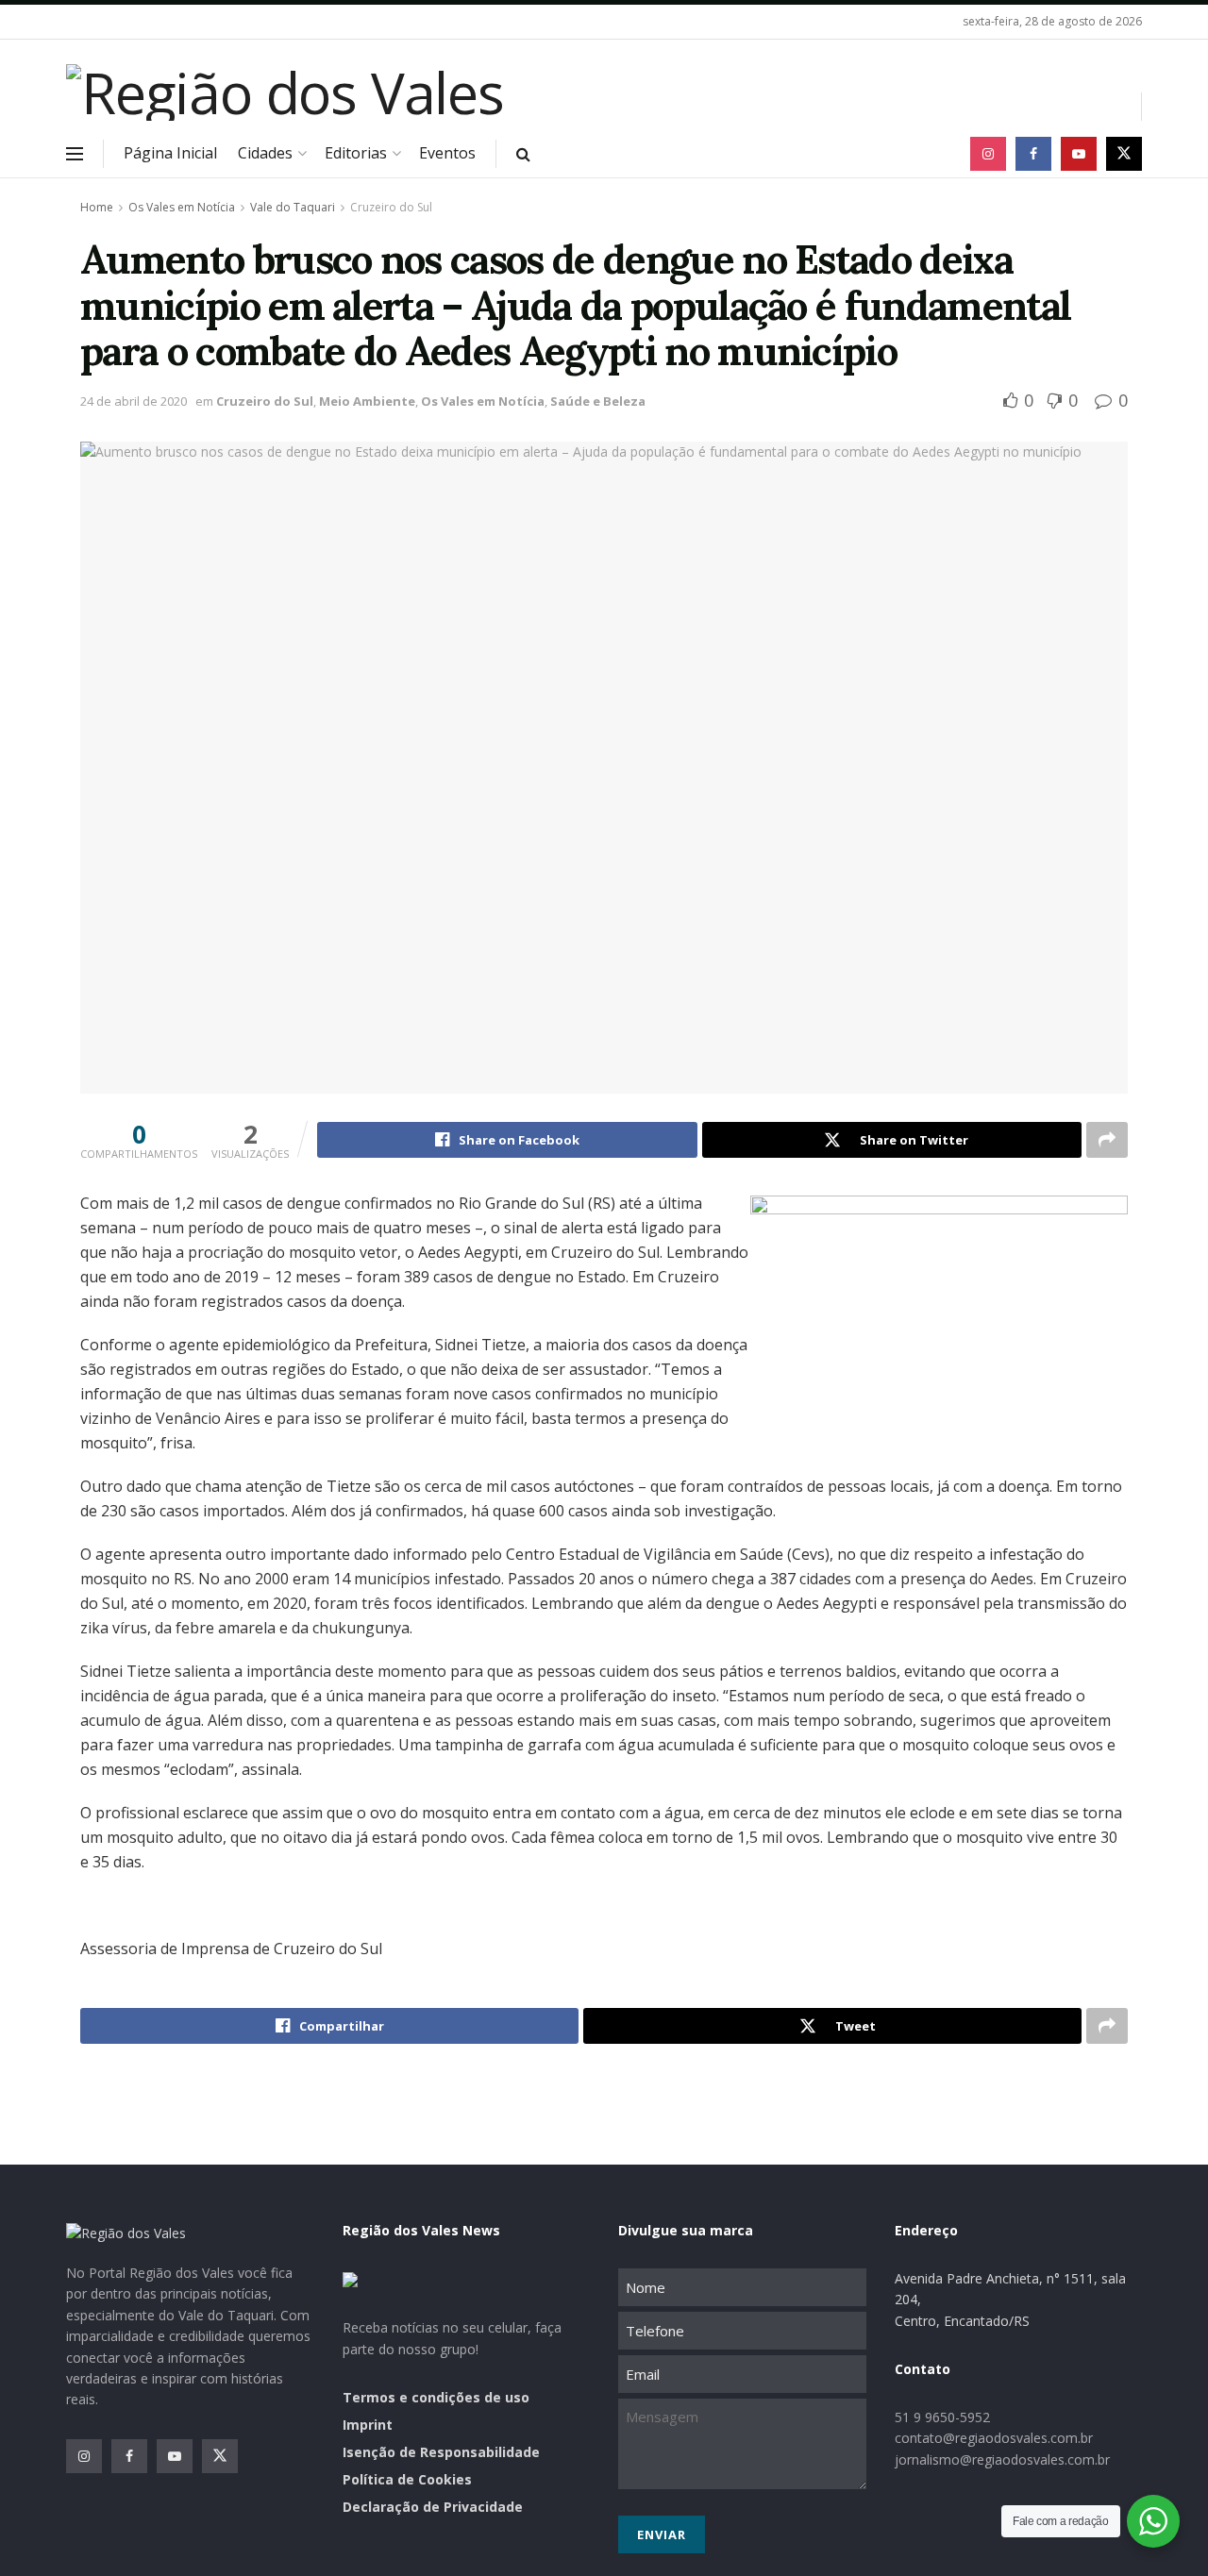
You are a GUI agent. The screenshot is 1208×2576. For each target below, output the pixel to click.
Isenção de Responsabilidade (441, 2452)
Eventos (447, 153)
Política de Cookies (407, 2479)
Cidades (265, 153)
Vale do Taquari (293, 207)
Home (97, 207)
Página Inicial (170, 153)
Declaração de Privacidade (433, 2507)
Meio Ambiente (367, 401)
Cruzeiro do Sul (391, 207)
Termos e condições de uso (436, 2397)
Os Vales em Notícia (182, 207)
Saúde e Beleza (598, 401)
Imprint (368, 2425)
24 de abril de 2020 (134, 401)
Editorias (356, 153)
